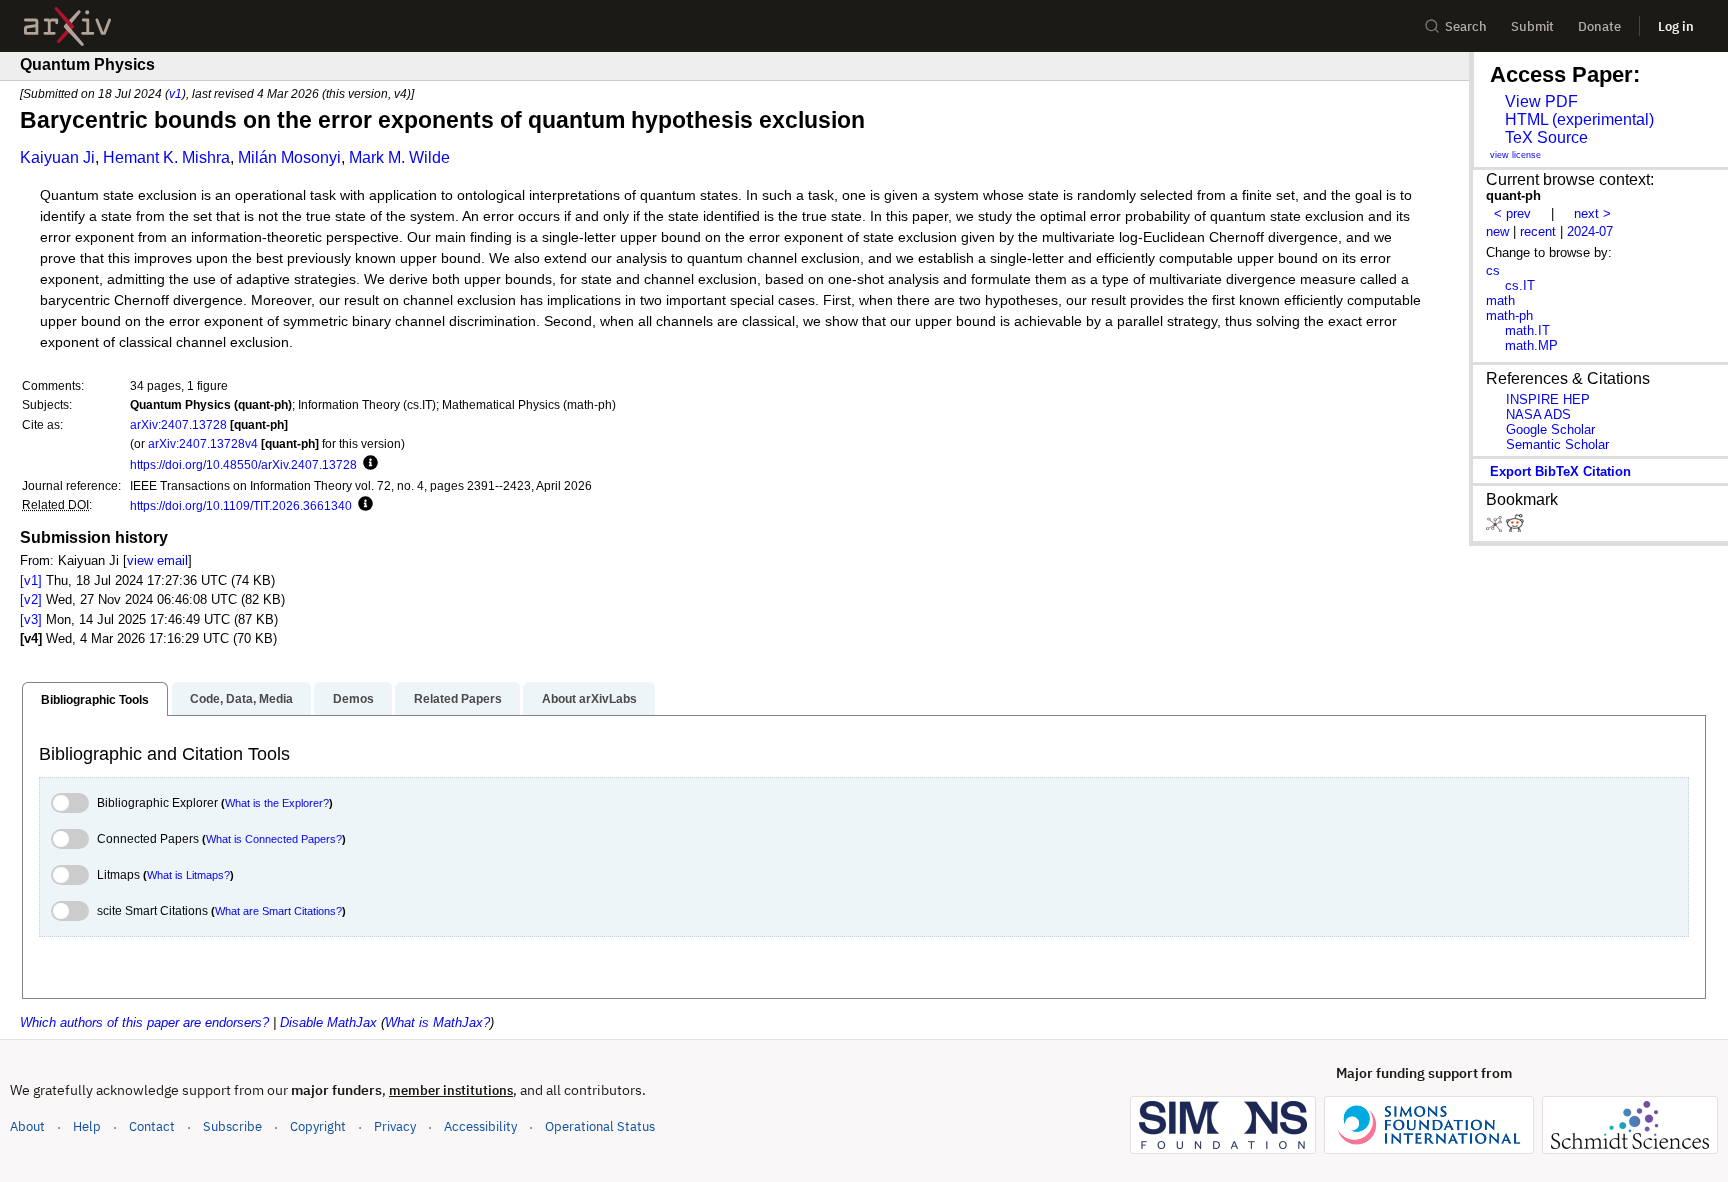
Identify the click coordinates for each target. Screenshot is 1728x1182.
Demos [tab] (353, 699)
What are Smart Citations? (278, 911)
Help (87, 1126)
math (1500, 300)
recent (1538, 231)
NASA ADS (1538, 414)
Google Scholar (1550, 429)
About (27, 1126)
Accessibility (480, 1126)
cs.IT (1520, 285)
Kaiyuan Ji (57, 157)
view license (1515, 155)
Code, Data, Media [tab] (241, 699)
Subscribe (232, 1126)
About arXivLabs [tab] (589, 699)
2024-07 (1590, 231)
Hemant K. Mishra (166, 157)
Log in (1676, 26)
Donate (1599, 26)
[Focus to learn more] (367, 464)
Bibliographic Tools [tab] (95, 700)
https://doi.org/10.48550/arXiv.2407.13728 (243, 464)
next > (1592, 213)
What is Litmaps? (188, 875)
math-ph (1509, 315)
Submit (1532, 26)
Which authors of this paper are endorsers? (144, 1022)
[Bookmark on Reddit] (1515, 527)
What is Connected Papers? (274, 839)
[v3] (31, 619)
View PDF (1541, 101)
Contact (152, 1126)
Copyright (318, 1126)
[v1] (31, 580)
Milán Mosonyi (289, 157)
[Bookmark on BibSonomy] (1496, 527)
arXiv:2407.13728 (178, 424)
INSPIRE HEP (1548, 399)
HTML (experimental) (1579, 119)
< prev (1512, 213)
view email (157, 560)
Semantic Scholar (1557, 444)
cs (1493, 270)
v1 (175, 93)
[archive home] (67, 26)
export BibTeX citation (1560, 471)
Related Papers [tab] (458, 699)
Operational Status (600, 1126)
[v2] (31, 599)
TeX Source (1546, 137)
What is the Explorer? (277, 803)
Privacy (395, 1126)
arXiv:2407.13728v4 (203, 443)
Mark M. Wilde (399, 157)
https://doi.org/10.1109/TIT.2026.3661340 (241, 505)
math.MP (1531, 345)
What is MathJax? (437, 1022)
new (1497, 231)
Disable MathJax (328, 1022)
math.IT (1527, 330)
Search (1466, 26)
